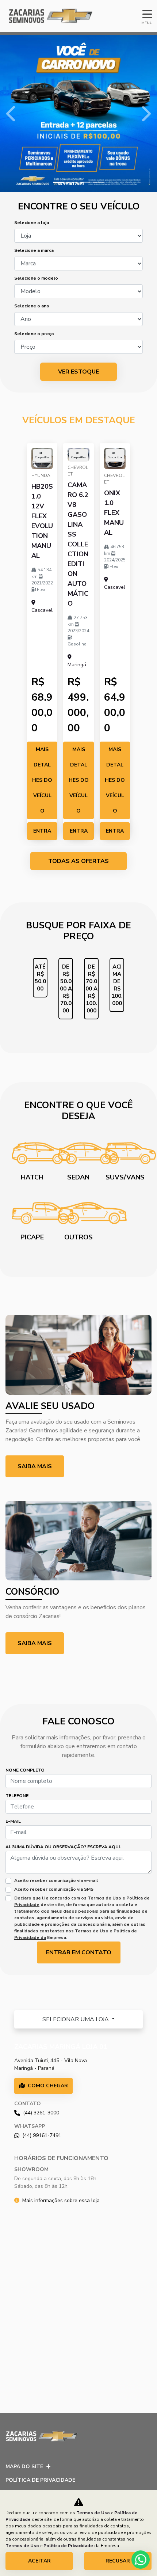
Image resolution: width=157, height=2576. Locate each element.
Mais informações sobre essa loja (61, 2200)
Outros (78, 1237)
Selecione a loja (32, 223)
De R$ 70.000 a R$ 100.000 (91, 989)
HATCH (32, 1177)
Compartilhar (42, 457)
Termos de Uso (104, 1898)
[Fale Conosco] (151, 1958)
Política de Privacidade (40, 2480)
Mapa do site (24, 2467)
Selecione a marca (34, 250)
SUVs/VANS (125, 1177)
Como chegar (48, 2086)
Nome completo (25, 1770)
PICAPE (32, 1237)
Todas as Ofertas (78, 861)
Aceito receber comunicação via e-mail (56, 1880)
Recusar (118, 2561)
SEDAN (78, 1177)
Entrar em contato (42, 834)
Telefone (17, 1796)
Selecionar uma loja (76, 2019)
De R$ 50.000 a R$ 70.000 (66, 989)
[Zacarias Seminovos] (45, 16)
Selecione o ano (32, 306)
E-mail (13, 1821)
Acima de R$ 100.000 (117, 985)
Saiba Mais (35, 1643)
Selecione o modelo (36, 278)
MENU (147, 23)
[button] (12, 114)
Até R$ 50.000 (40, 978)
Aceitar (39, 2561)
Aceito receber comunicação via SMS (54, 1889)
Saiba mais (35, 1466)
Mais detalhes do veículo (42, 780)
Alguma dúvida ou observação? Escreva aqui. (63, 1847)
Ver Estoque (78, 372)
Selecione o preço (34, 334)
